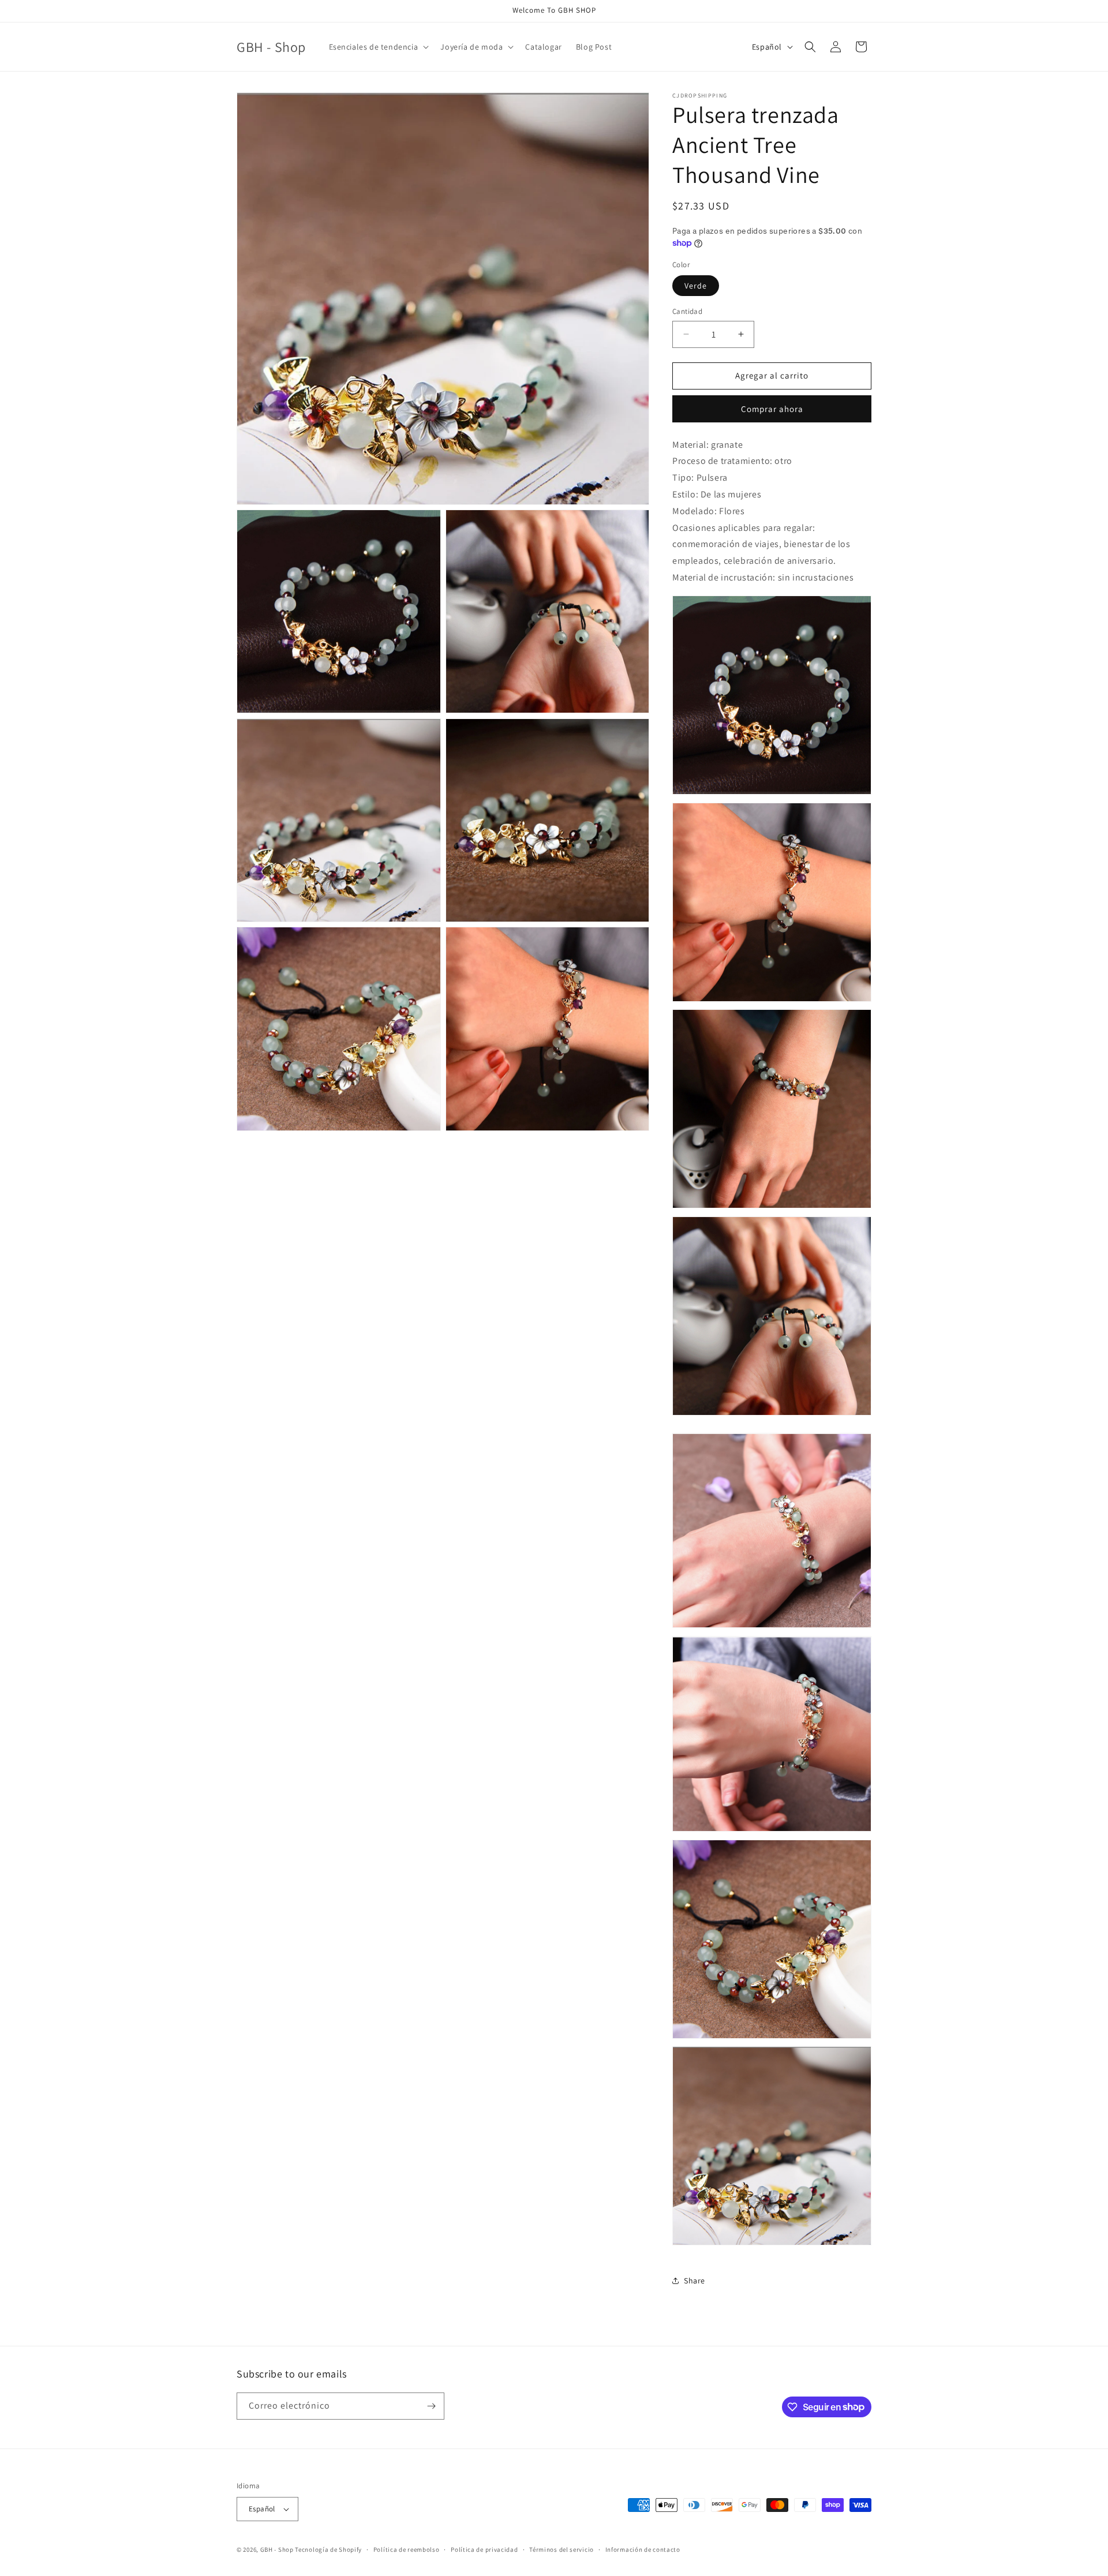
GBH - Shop (277, 2549)
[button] (378, 47)
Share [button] (695, 2281)
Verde (696, 286)
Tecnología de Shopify (328, 2549)
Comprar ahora (772, 409)
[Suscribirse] (431, 2406)
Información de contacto (643, 2549)
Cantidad (687, 311)
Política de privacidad (484, 2549)
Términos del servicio (562, 2549)
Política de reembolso (407, 2549)
